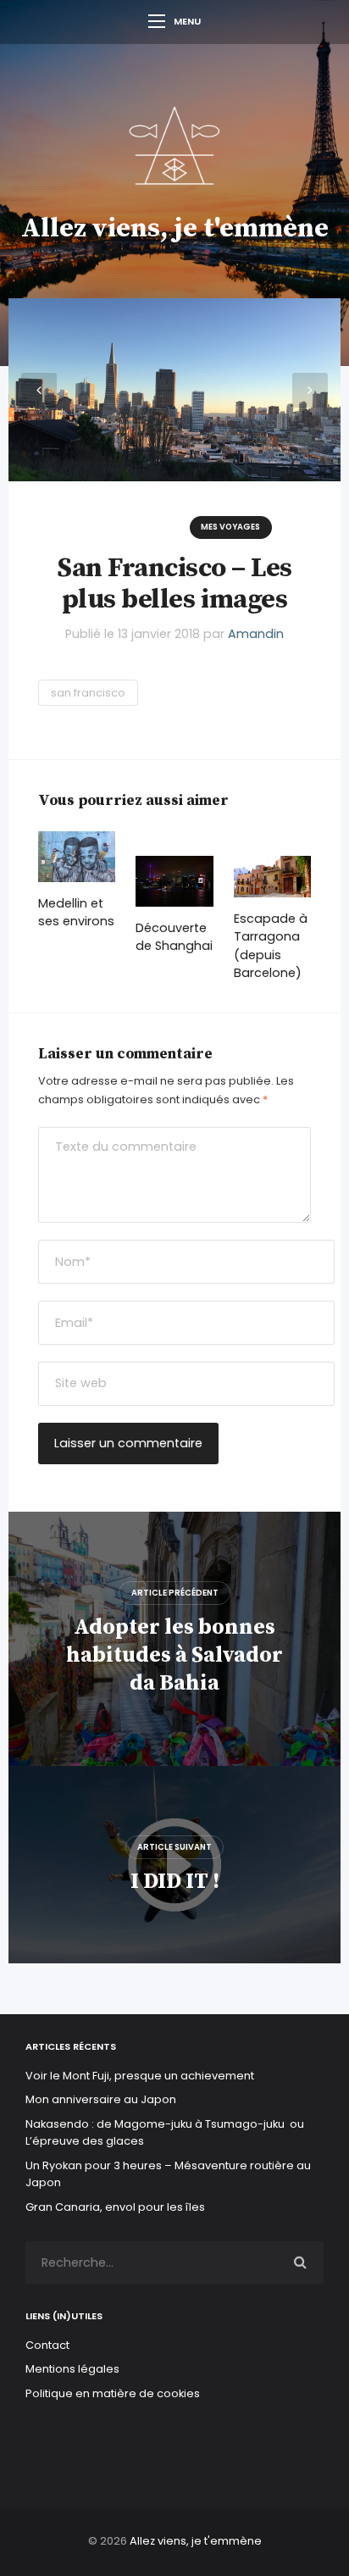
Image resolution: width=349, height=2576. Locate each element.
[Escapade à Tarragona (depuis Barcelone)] (272, 877)
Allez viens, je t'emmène (175, 229)
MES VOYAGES (230, 527)
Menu (187, 21)
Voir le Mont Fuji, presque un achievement (140, 2076)
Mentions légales (72, 2369)
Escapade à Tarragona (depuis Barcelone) (271, 946)
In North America (130, 527)
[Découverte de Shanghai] (174, 881)
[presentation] (39, 391)
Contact (47, 2345)
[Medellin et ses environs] (77, 857)
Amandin (256, 634)
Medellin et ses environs (76, 913)
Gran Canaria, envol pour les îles (115, 2207)
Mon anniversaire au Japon (102, 2099)
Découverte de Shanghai (174, 937)
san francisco (88, 693)
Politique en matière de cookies (113, 2393)
